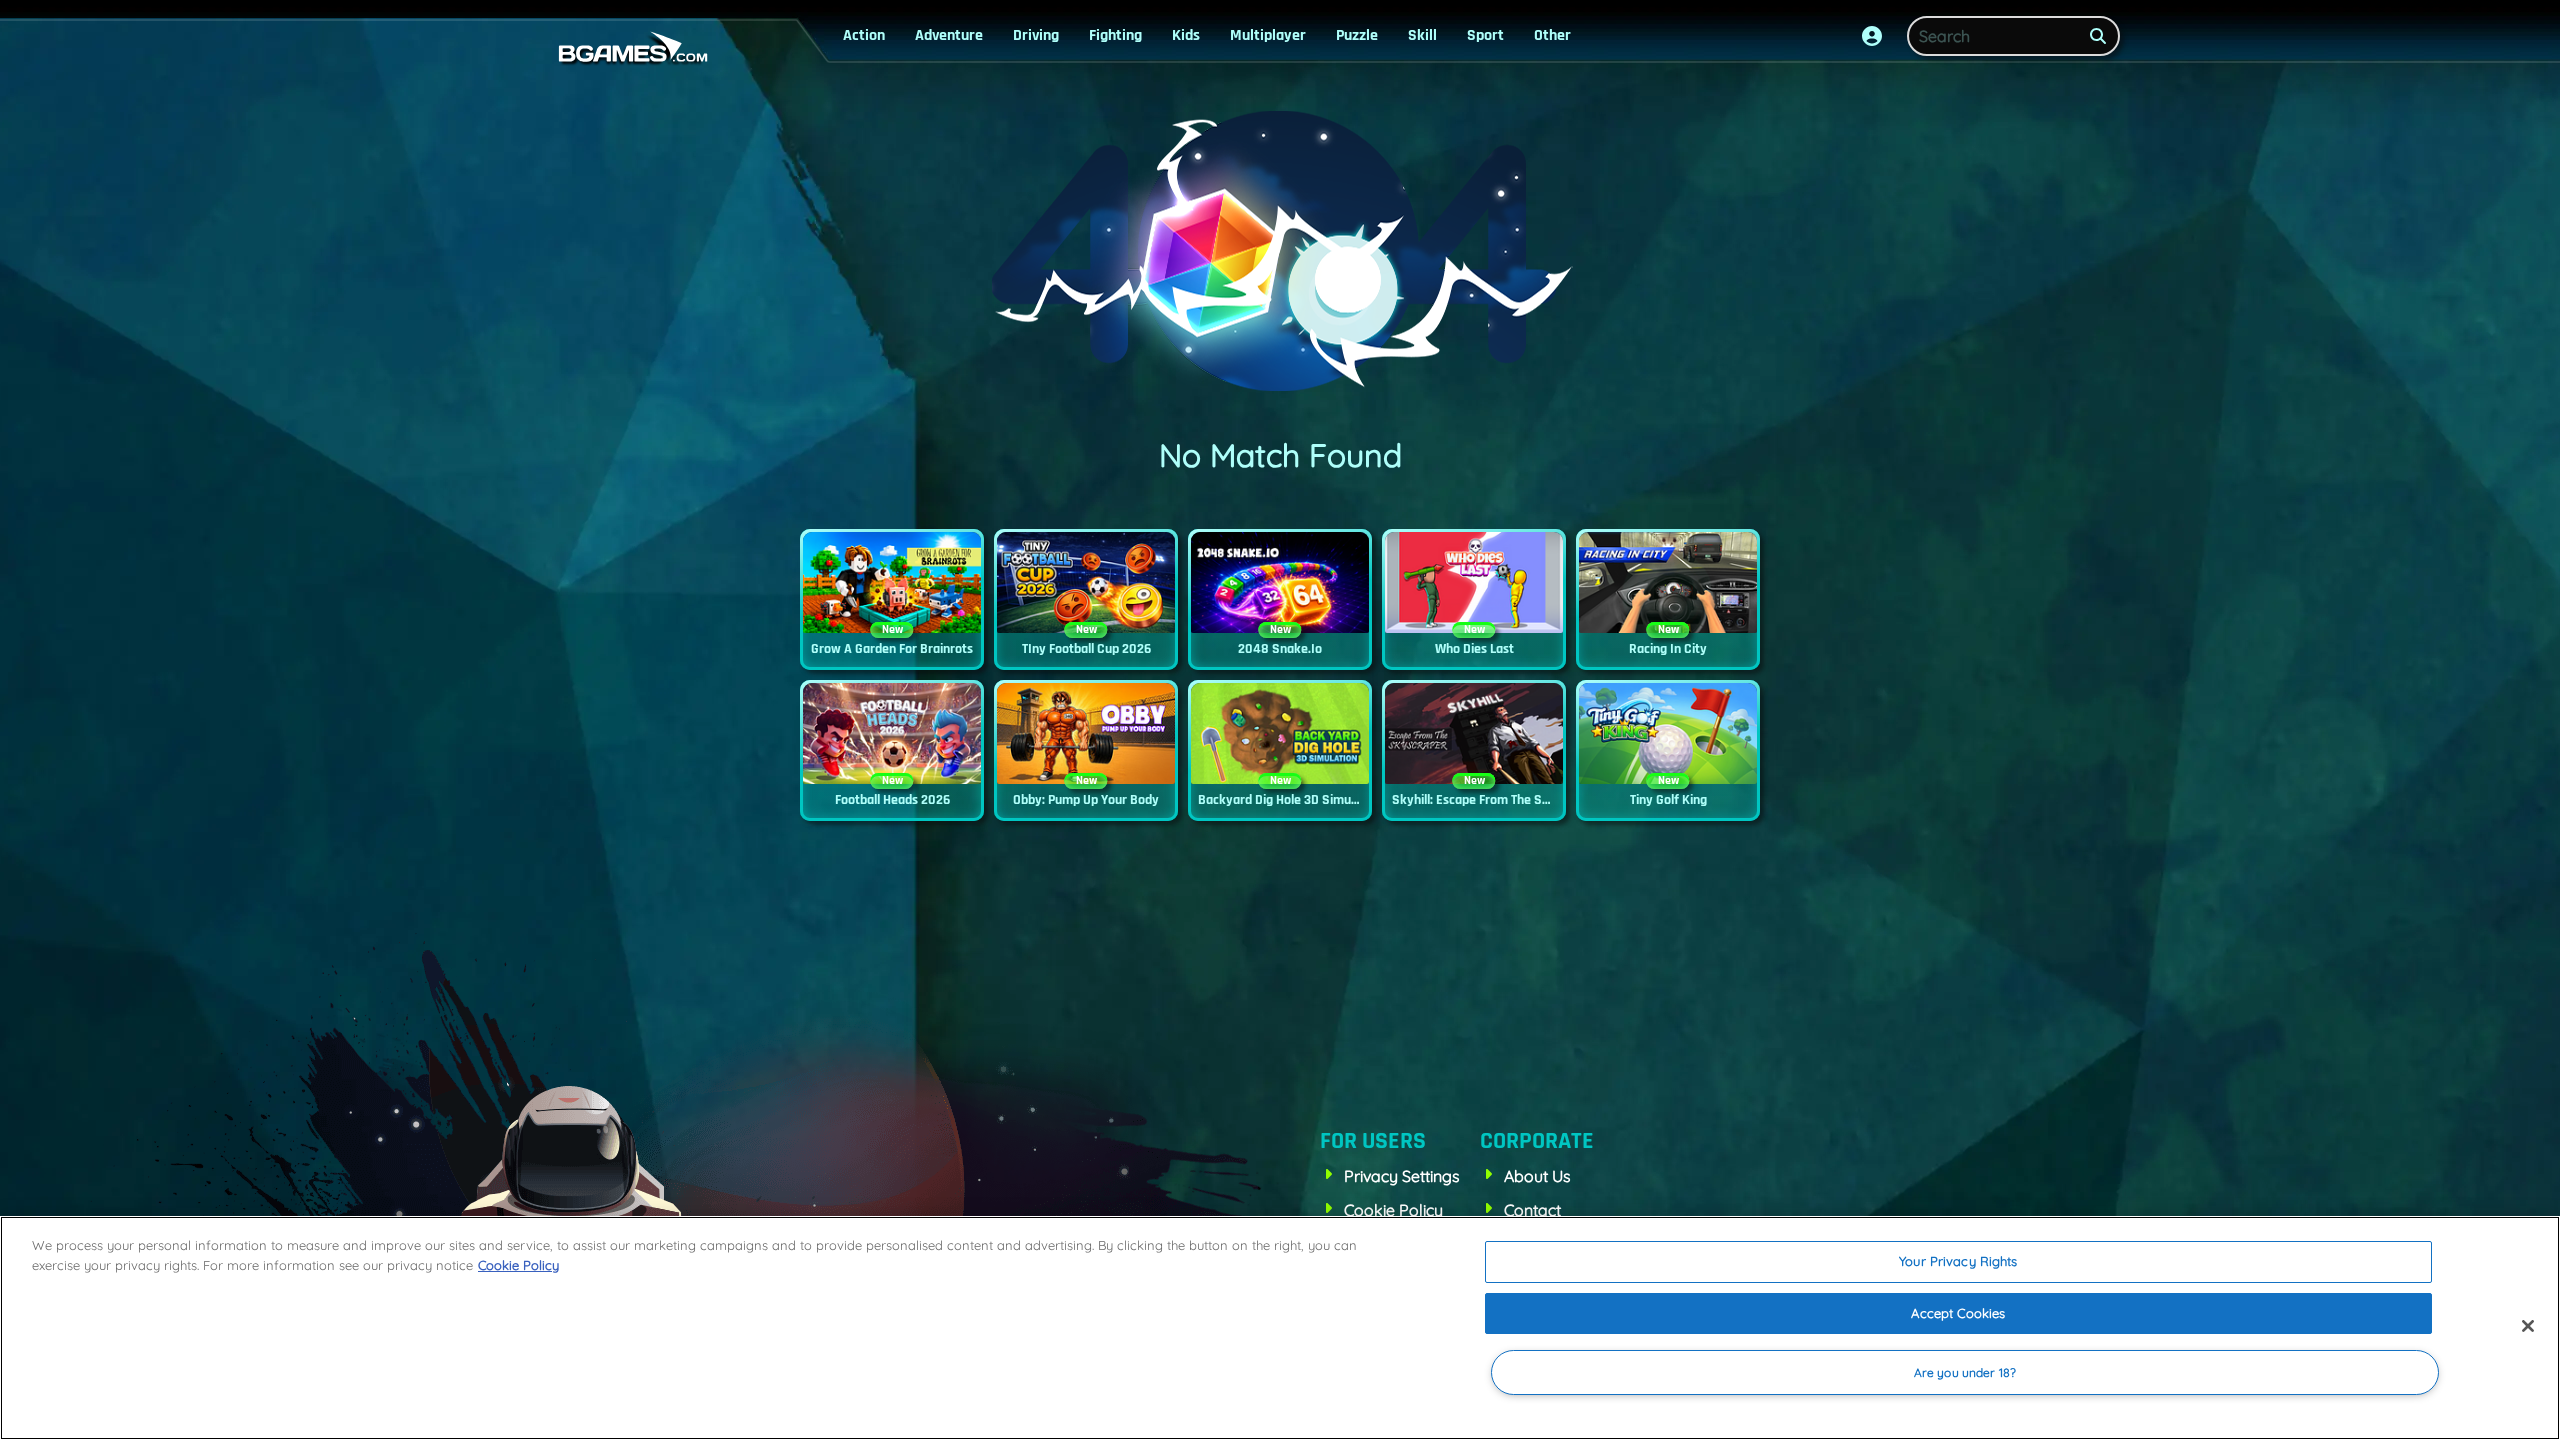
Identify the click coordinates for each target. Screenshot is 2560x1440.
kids (1186, 35)
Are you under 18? (1965, 1372)
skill (1422, 35)
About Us (1537, 1176)
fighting (1115, 35)
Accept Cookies (1958, 1313)
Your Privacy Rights (1958, 1261)
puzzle (1357, 35)
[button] (1872, 36)
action (864, 35)
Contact (1532, 1210)
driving (1036, 35)
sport (1485, 35)
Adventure (949, 35)
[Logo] (628, 48)
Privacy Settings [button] (1402, 1176)
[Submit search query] (2098, 36)
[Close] (2528, 1326)
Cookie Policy (1393, 1210)
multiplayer (1268, 35)
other (1552, 35)
